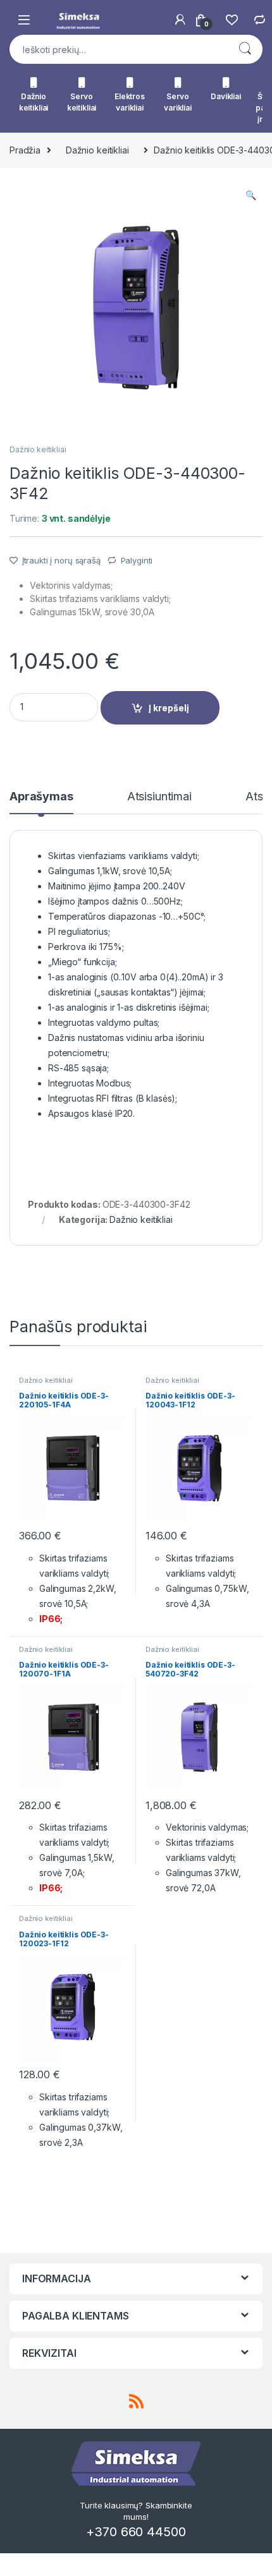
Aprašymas (41, 797)
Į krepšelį (169, 708)
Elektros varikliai (130, 102)
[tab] (41, 802)
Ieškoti (245, 49)
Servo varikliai (178, 102)
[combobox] (118, 49)
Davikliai (226, 96)
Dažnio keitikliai (34, 102)
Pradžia (25, 150)
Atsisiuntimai (159, 797)
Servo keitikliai (82, 102)
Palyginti (137, 560)
